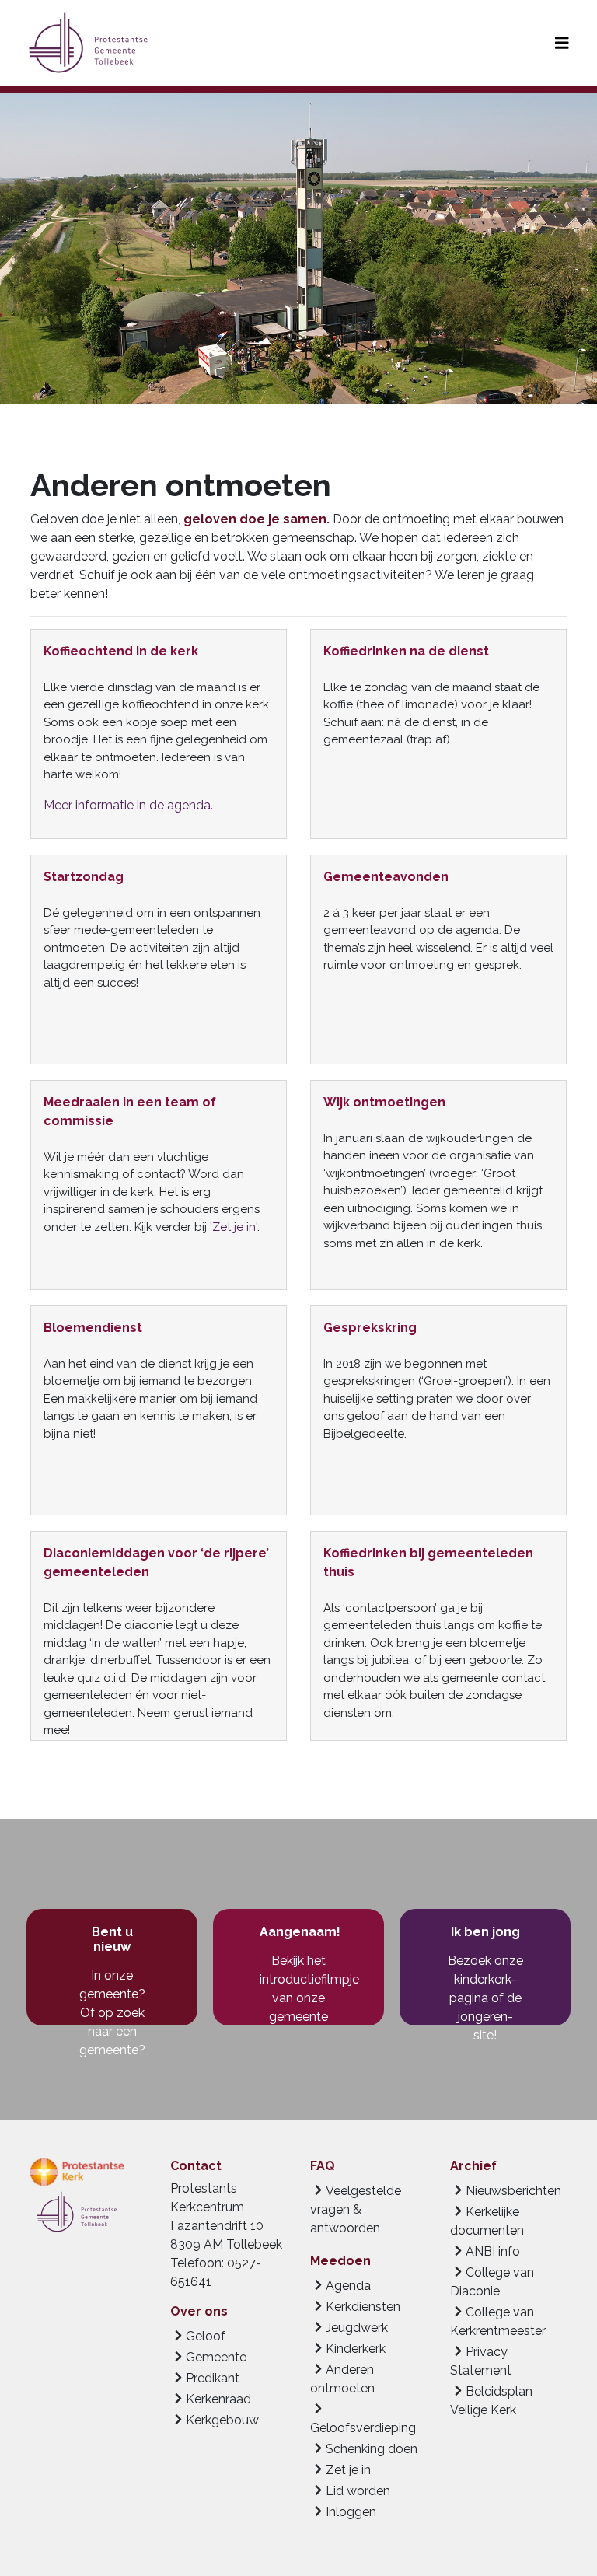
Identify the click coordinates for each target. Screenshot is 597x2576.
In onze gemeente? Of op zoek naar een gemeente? (112, 2013)
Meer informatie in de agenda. (128, 805)
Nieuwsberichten (513, 2191)
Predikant (213, 2378)
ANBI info (493, 2251)
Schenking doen (372, 2449)
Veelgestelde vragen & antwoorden (356, 2209)
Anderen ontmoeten (342, 2379)
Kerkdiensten (363, 2307)
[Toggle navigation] (562, 43)
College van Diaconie (492, 2282)
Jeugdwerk (357, 2328)
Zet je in (348, 2470)
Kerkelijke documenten (487, 2221)
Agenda (348, 2286)
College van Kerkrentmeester (498, 2321)
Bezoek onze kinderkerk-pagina (485, 1979)
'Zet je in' (234, 1227)
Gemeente (216, 2357)
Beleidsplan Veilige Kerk (491, 2401)
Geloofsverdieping (363, 2428)
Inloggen (351, 2512)
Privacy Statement (481, 2361)
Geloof (206, 2336)
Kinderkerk (356, 2349)
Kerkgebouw (222, 2420)
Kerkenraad (218, 2399)
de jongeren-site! (490, 2017)
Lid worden (358, 2491)
